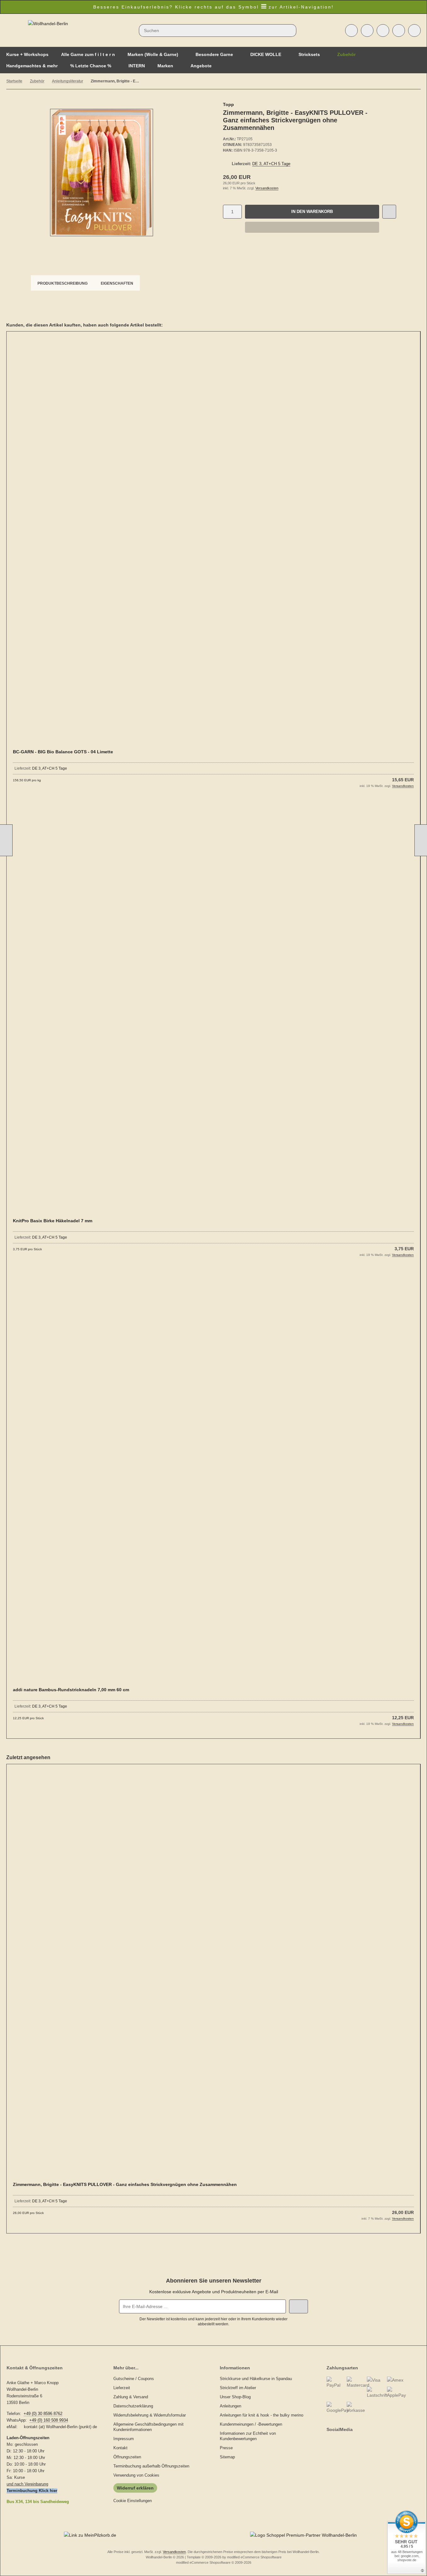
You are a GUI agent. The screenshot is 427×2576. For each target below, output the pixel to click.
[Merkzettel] (383, 31)
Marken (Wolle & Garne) (153, 54)
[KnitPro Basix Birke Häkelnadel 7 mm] (213, 1013)
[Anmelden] (367, 31)
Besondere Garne (214, 54)
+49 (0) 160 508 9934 (49, 2420)
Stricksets (309, 54)
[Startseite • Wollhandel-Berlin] (48, 24)
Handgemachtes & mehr (32, 66)
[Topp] (381, 105)
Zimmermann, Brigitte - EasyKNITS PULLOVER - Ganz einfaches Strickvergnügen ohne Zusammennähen (125, 2184)
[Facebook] (328, 2442)
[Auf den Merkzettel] (389, 212)
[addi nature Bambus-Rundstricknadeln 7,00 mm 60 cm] (213, 1482)
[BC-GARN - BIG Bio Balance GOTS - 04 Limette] (213, 544)
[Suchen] (290, 31)
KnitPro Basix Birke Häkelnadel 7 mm (53, 1221)
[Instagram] (334, 2442)
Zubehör (346, 54)
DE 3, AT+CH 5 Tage (271, 164)
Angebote (201, 66)
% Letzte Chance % (91, 66)
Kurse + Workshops (27, 54)
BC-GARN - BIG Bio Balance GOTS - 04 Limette (63, 752)
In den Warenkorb (312, 212)
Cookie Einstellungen (133, 2501)
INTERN (137, 66)
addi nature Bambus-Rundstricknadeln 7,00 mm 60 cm (71, 1690)
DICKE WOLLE (266, 54)
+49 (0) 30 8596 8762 (43, 2414)
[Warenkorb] (399, 31)
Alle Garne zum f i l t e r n (88, 54)
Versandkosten (267, 188)
